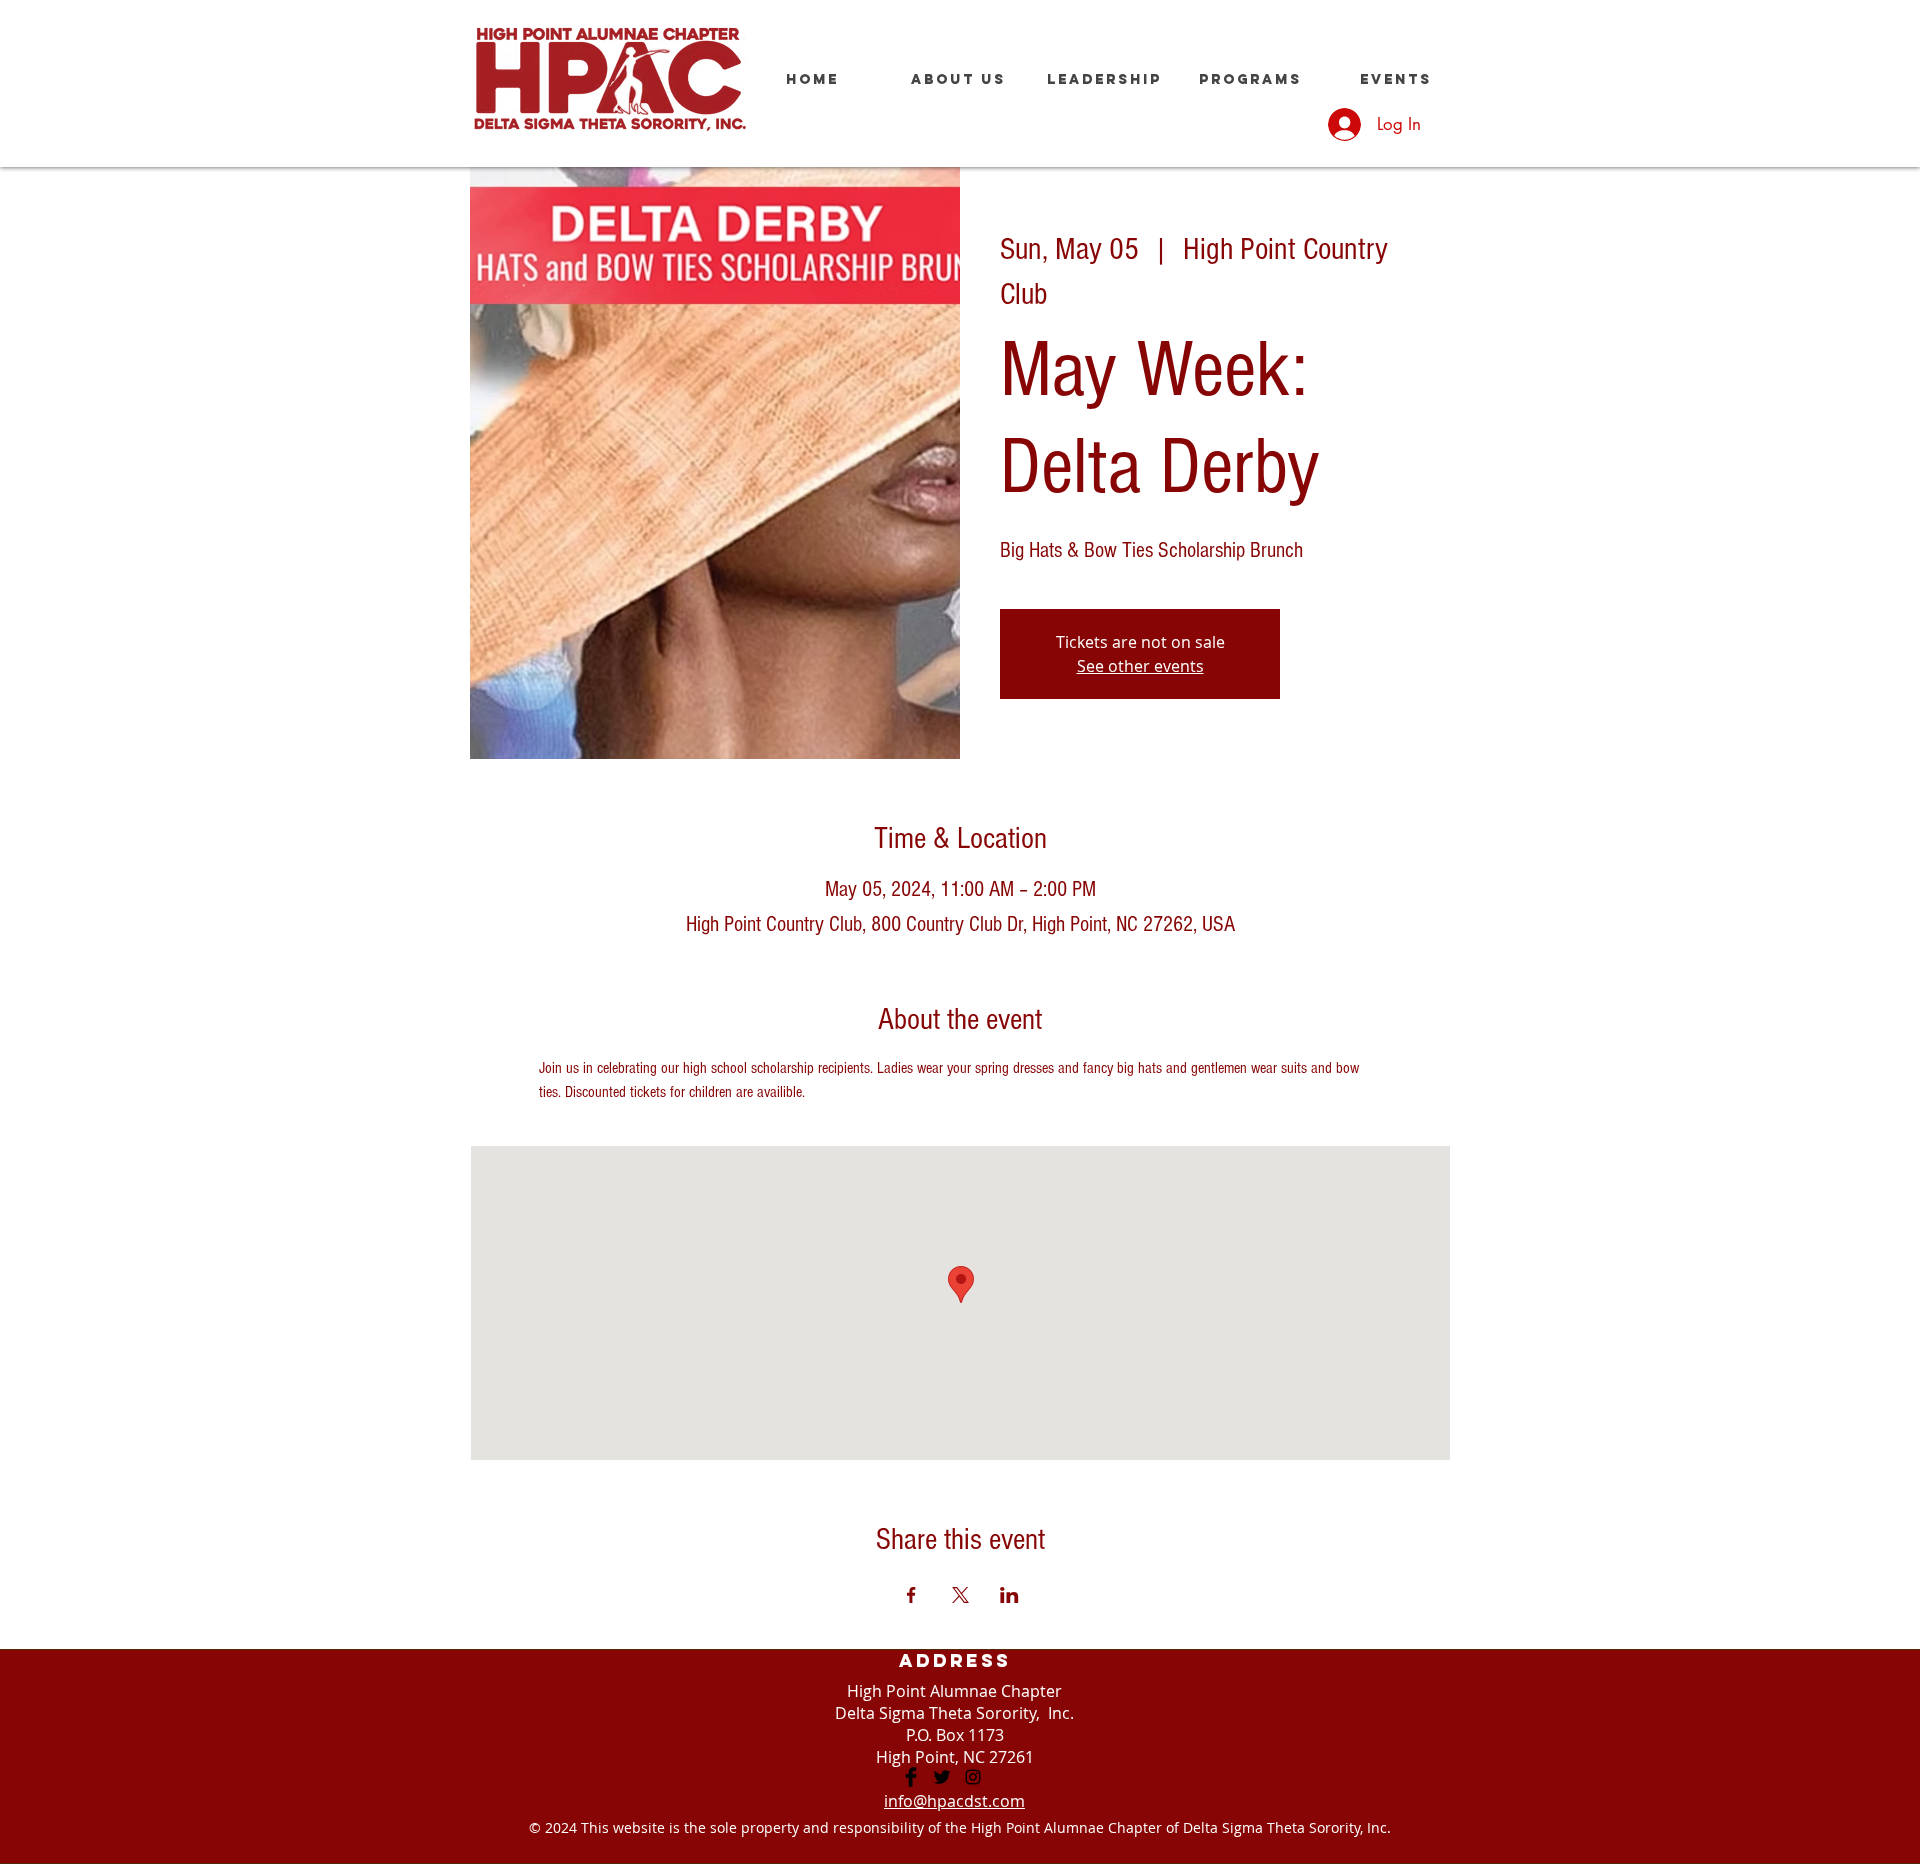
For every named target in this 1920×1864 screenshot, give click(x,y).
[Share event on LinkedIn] (1009, 1595)
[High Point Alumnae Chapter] (911, 1777)
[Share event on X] (960, 1595)
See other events (1140, 666)
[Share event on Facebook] (911, 1595)
